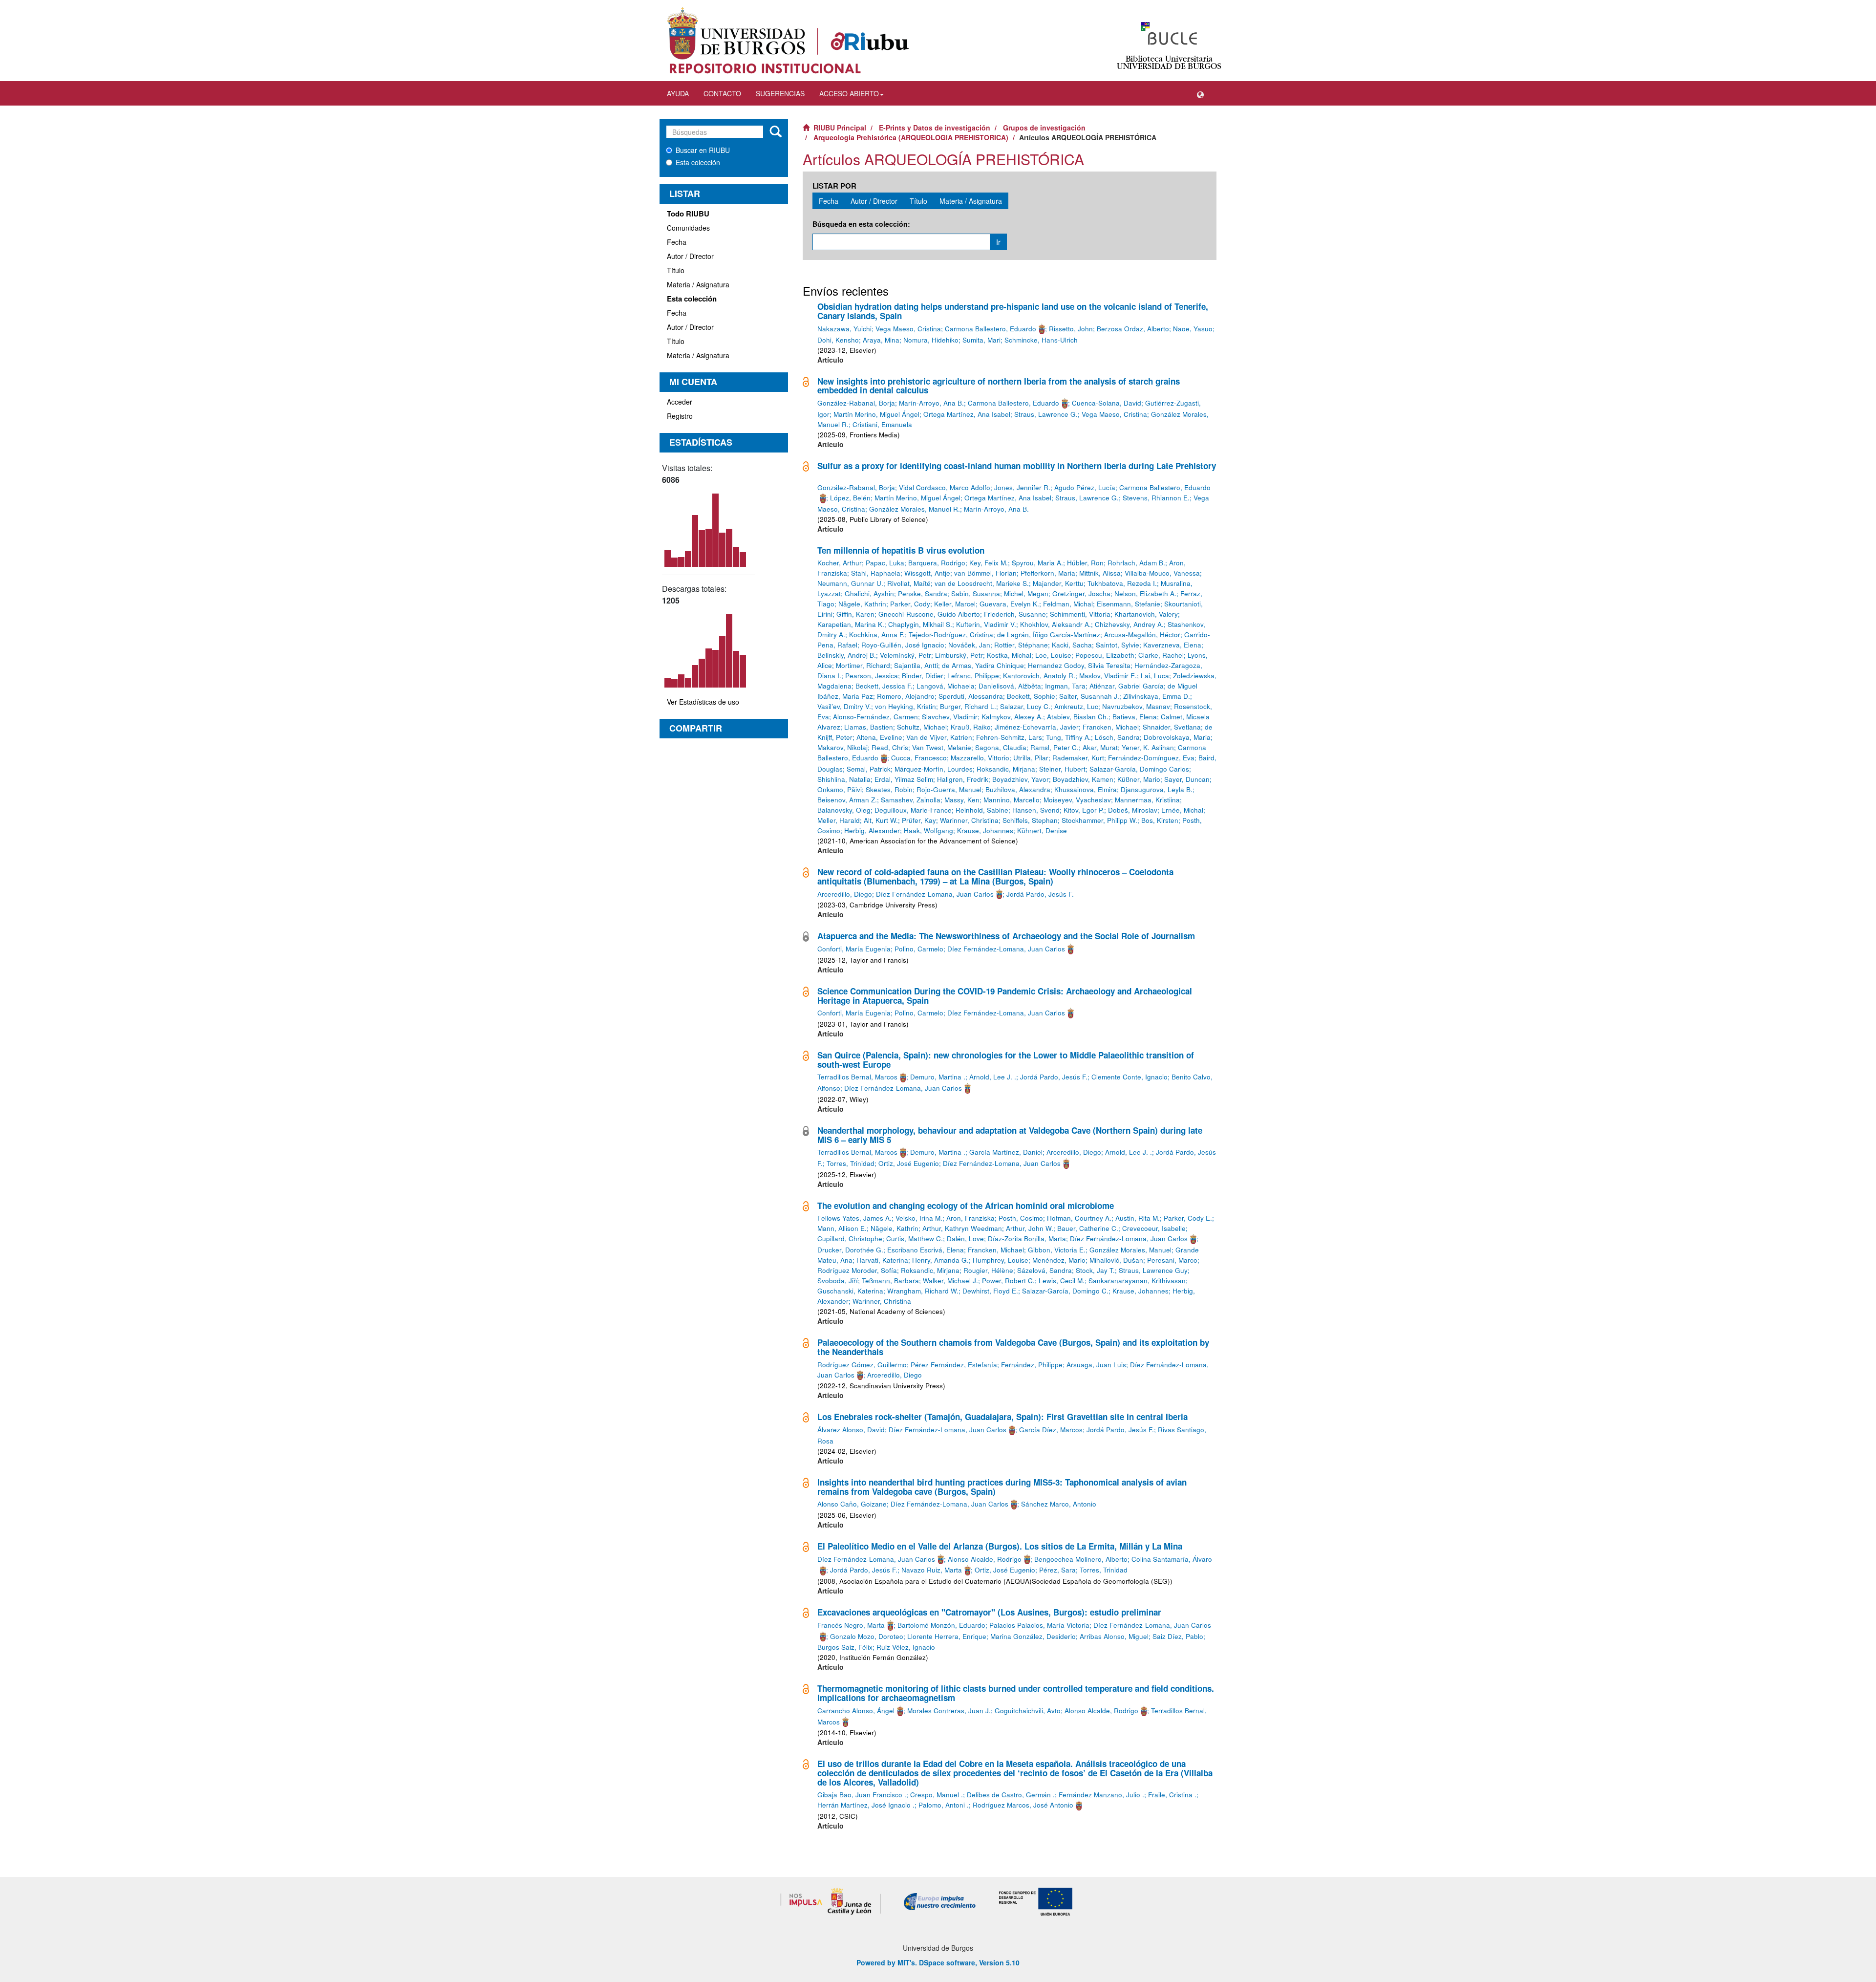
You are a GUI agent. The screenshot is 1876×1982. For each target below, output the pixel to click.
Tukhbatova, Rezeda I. (1122, 583)
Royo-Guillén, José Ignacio (903, 645)
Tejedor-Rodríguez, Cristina (951, 635)
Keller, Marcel (955, 604)
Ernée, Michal (1182, 810)
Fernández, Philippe (1032, 1365)
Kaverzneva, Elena (1172, 645)
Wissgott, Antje (927, 573)
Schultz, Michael (922, 727)
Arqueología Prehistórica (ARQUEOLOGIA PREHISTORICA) (911, 137)
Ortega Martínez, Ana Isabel (967, 414)
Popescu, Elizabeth (1105, 655)
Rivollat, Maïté (909, 583)
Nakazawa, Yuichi (844, 329)
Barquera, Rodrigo (937, 563)
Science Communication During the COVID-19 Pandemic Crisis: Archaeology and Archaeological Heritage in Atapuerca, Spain (1005, 996)
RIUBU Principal (840, 128)
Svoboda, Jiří (838, 1281)
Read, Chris (890, 747)
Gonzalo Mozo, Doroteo (867, 1636)
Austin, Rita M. (1138, 1218)
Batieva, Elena (1135, 717)
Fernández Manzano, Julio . (1101, 1795)
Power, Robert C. (1008, 1281)
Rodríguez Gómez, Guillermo (862, 1365)
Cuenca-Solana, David (1107, 403)
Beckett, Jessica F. (884, 686)
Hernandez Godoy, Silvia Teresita (1079, 665)
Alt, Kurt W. (881, 820)
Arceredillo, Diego (845, 894)
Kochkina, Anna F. (877, 635)
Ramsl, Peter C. (1055, 747)
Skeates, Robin (889, 789)
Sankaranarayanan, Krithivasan (1137, 1281)
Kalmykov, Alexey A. (1012, 717)
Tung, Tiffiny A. (1068, 737)
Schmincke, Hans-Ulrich (1041, 340)
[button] (1200, 93)
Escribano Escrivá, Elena (926, 1250)
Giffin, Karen (855, 614)
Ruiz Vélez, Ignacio (906, 1647)
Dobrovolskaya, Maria (1177, 737)
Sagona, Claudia (1001, 747)
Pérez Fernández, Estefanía (954, 1365)
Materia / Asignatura (698, 284)
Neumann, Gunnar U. (850, 583)
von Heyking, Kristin (906, 706)
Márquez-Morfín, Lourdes (934, 769)
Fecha (677, 242)
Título (676, 270)
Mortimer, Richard (863, 665)
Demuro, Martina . (938, 1077)
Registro (680, 416)
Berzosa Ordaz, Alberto (1133, 329)
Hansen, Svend (1036, 810)
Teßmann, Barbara (890, 1281)
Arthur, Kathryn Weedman (962, 1228)
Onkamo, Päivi (840, 789)
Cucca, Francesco (919, 758)
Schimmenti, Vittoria (1080, 614)
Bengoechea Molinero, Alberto (1081, 1559)
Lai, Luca (1155, 676)
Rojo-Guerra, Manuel (949, 789)
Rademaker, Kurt (1078, 758)
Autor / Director (690, 256)
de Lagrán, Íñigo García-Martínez (1049, 635)
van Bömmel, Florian (985, 573)
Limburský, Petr (959, 655)
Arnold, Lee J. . (993, 1077)
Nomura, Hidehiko (931, 340)
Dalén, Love (965, 1239)
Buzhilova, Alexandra (1018, 789)
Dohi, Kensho (838, 340)
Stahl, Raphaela (876, 573)
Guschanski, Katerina (850, 1291)
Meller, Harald (839, 820)
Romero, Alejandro (906, 696)
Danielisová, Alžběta (1010, 686)
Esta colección (698, 162)
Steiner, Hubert (1062, 769)
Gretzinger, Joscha (1081, 593)
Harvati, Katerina (882, 1260)
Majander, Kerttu (1058, 583)
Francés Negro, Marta (851, 1625)
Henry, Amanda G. (940, 1260)
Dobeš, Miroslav (1133, 810)
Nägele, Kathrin (862, 604)
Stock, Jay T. (1095, 1270)
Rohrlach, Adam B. (1136, 563)
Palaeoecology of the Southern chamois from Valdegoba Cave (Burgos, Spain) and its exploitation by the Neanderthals (1013, 1347)
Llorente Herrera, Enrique (947, 1636)
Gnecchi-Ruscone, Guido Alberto (929, 614)
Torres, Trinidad (851, 1163)
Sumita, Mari (981, 340)
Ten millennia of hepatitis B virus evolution (901, 550)
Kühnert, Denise (1042, 830)
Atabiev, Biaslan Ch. (1078, 717)
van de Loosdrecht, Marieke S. (982, 583)
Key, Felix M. (989, 563)
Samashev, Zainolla (911, 800)
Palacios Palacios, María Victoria (1039, 1625)
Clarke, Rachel (1161, 655)
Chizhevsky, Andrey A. (1129, 624)
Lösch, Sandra (1117, 737)
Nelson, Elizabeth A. (1145, 593)
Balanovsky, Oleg (844, 810)
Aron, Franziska (970, 1218)
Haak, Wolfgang (928, 830)
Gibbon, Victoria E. (1057, 1250)
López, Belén (850, 498)
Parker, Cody (910, 604)
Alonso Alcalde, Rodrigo (985, 1559)
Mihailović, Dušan (1116, 1260)
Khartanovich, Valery (1146, 614)
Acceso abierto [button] (849, 93)
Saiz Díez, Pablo (1178, 1636)
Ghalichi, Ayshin (869, 593)
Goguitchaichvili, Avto (1028, 1711)
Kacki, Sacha (1072, 645)
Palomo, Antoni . (944, 1805)
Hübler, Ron (1085, 563)
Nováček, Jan (969, 645)
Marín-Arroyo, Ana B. (931, 403)
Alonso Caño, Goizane (852, 1504)
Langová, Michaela (946, 686)
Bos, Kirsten (1160, 820)
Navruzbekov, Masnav (1136, 706)
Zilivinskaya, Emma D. (1157, 696)
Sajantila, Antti (916, 665)
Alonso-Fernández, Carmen (875, 717)
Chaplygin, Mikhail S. (920, 624)
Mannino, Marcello (1012, 800)
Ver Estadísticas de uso (703, 702)
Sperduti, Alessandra (971, 696)
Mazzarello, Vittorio (980, 758)
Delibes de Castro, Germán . (1011, 1795)
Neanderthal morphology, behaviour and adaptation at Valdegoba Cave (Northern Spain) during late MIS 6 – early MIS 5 (1010, 1135)
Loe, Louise (1053, 655)
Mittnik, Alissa (1100, 573)
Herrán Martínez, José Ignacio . (866, 1805)
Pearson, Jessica (872, 676)
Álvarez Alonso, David (851, 1430)
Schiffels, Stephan (1030, 820)
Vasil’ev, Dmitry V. (844, 706)
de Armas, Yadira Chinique (983, 665)
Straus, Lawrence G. (1046, 414)
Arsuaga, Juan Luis (1096, 1365)
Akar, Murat (1100, 747)
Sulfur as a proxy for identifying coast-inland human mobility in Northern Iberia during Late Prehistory (1017, 466)
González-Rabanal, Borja (856, 403)
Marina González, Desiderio (1033, 1636)
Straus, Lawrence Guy (1153, 1270)
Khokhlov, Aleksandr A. (1055, 624)
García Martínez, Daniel (1006, 1152)
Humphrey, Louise (1001, 1260)
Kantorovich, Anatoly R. (1039, 676)
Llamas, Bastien (869, 727)
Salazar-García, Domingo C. (1065, 1291)
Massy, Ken (962, 800)
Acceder (680, 402)
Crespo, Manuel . (937, 1795)
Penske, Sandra (923, 593)
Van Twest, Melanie (942, 747)
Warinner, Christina (969, 820)
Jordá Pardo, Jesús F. (1040, 894)
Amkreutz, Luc (1076, 706)
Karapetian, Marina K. (851, 624)
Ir (998, 242)
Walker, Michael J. (950, 1281)
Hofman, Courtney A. (1079, 1218)
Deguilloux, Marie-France (913, 810)
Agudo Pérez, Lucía (1085, 487)
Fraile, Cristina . (1172, 1795)
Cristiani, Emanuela (882, 424)
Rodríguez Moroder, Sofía (857, 1270)
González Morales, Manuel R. (915, 509)
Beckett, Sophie (1031, 696)
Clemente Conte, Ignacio (1130, 1077)
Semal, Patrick (869, 769)
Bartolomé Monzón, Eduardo (941, 1625)
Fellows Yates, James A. (854, 1218)
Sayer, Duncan (1187, 779)
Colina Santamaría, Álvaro (1172, 1559)
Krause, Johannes (985, 830)
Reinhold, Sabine (982, 810)
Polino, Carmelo (919, 949)
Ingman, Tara (1065, 686)
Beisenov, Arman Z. (847, 800)
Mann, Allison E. (842, 1228)
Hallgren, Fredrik (963, 779)
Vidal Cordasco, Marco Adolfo (945, 487)
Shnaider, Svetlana (1172, 727)
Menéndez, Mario (1059, 1260)
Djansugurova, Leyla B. (1157, 789)
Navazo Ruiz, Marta (932, 1570)
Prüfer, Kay (919, 820)
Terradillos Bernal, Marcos (857, 1077)
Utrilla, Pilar (1031, 758)
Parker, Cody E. (1188, 1218)
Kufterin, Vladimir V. (986, 624)
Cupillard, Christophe (850, 1239)
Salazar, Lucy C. (1025, 706)
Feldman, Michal (1068, 604)
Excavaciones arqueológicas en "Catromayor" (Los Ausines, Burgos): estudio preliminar (989, 1612)
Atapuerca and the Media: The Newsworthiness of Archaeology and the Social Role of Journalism (1006, 936)
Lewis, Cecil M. (1062, 1281)
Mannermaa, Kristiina (1147, 800)
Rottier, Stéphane (1021, 645)
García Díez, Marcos (1051, 1430)
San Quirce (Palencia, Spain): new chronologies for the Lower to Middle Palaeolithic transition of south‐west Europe (1006, 1060)
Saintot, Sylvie (1118, 645)
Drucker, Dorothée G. (850, 1250)
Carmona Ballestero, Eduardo (991, 329)
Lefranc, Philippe (973, 676)
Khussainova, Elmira (1086, 789)
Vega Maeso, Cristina (908, 329)
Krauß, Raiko (971, 727)
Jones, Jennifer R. (1022, 487)
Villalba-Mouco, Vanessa (1162, 573)
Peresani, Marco (1172, 1260)
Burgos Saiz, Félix (845, 1647)
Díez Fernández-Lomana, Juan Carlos (935, 894)
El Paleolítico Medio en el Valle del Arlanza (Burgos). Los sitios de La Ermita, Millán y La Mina (1000, 1546)
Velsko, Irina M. (919, 1218)
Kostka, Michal (1009, 655)
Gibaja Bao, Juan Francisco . (862, 1795)
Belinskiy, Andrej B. (847, 655)
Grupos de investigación (1044, 128)
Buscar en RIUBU (703, 150)
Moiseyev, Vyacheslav (1077, 800)
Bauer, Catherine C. (1088, 1228)
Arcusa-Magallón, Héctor (1142, 635)
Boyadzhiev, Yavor (1021, 779)
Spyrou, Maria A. (1037, 563)
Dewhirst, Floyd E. (990, 1291)
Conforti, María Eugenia (854, 949)
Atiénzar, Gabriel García (1127, 686)
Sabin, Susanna (976, 593)
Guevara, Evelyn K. (1009, 604)
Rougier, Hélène (988, 1270)
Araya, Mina (881, 340)
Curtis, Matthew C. (915, 1239)
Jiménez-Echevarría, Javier (1037, 727)
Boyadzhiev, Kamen (1083, 779)
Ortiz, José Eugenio (909, 1163)
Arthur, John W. (1030, 1228)
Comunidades (688, 228)
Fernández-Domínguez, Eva (1151, 758)
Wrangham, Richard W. (923, 1291)
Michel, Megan (1026, 593)
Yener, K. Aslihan (1148, 747)
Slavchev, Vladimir (950, 717)
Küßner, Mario (1139, 779)
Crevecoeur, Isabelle (1154, 1228)
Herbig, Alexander (872, 830)
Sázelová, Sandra (1045, 1270)
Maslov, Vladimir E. (1108, 676)
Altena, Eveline (879, 737)
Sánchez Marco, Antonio (1059, 1504)
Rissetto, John (1071, 329)
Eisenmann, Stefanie (1129, 604)
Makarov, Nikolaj (842, 747)
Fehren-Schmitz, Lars (1009, 737)
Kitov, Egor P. (1084, 810)
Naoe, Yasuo (1193, 329)
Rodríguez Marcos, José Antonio (1023, 1805)
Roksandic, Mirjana (1006, 769)
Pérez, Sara (1057, 1570)
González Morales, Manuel (1130, 1250)
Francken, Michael (1111, 727)
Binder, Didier (923, 676)
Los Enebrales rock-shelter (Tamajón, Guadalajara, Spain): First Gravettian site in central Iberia (1002, 1417)
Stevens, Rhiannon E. (1156, 498)
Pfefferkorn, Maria (1048, 573)
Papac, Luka (885, 563)
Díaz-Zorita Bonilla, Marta (1027, 1239)
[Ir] (776, 132)
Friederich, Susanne (1015, 614)
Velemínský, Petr (906, 655)
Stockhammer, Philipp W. (1099, 820)
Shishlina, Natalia (844, 779)
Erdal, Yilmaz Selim (904, 779)
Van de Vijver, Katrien (939, 737)
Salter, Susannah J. (1089, 696)
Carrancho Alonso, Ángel (856, 1711)
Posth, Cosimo (1021, 1218)
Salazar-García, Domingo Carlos (1139, 769)
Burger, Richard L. (968, 706)
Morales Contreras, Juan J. (949, 1711)
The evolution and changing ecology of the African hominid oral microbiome (966, 1206)
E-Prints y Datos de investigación (935, 128)
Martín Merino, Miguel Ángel (876, 414)
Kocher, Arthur (840, 563)
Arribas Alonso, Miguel (1114, 1636)
